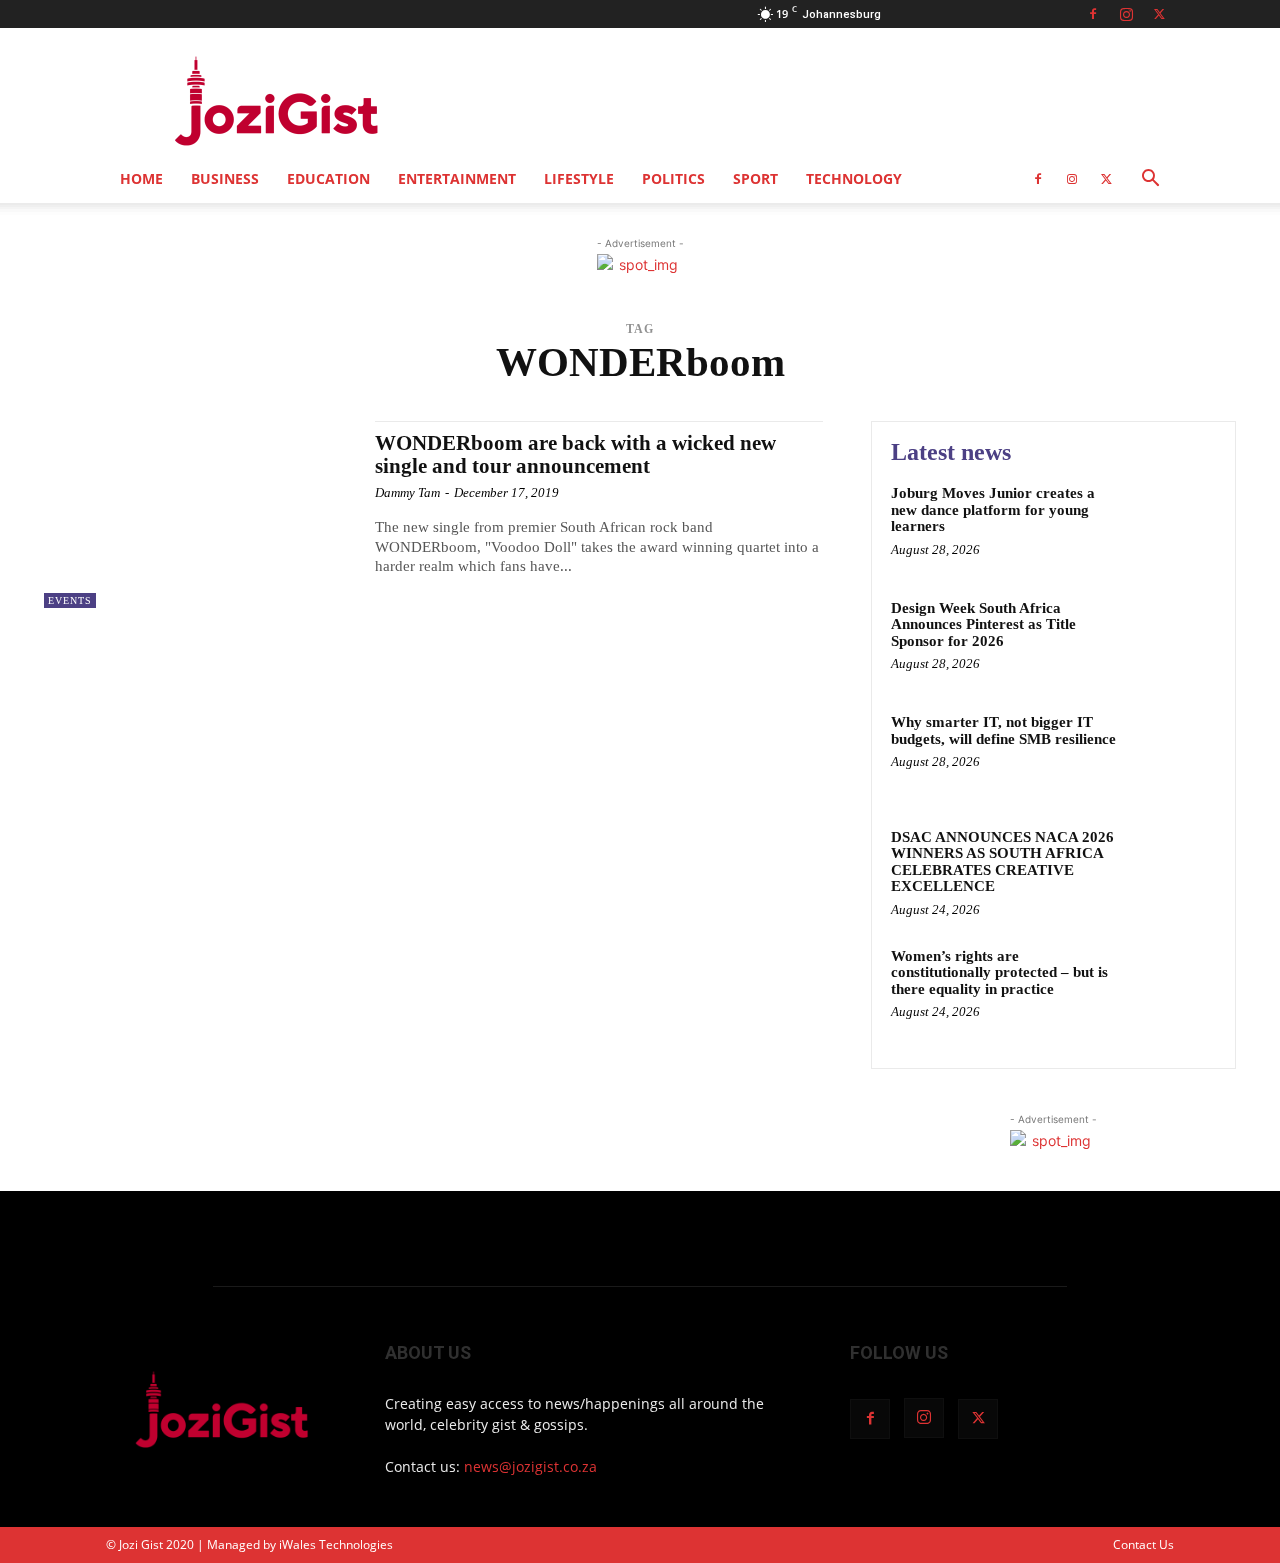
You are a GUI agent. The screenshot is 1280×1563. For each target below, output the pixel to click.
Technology (854, 178)
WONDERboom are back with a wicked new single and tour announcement (575, 454)
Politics (673, 178)
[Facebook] (1093, 14)
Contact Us (1143, 1544)
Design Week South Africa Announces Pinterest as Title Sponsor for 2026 (983, 624)
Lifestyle (579, 178)
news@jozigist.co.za (530, 1466)
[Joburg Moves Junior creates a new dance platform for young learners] (1173, 523)
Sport (755, 178)
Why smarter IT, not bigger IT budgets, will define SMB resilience (1003, 730)
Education (328, 178)
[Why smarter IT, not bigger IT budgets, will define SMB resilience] (1173, 752)
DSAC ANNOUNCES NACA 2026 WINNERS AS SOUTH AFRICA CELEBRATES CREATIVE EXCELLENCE (1002, 862)
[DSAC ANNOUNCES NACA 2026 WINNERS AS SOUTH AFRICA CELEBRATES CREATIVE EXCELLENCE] (1173, 867)
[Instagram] (1126, 14)
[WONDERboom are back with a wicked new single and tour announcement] (199, 514)
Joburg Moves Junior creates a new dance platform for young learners (993, 509)
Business (225, 178)
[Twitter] (1159, 14)
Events (70, 600)
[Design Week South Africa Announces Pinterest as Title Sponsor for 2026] (1173, 638)
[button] (1150, 180)
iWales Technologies (336, 1544)
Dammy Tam (407, 492)
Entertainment (457, 178)
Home (141, 178)
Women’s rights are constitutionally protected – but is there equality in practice (999, 972)
